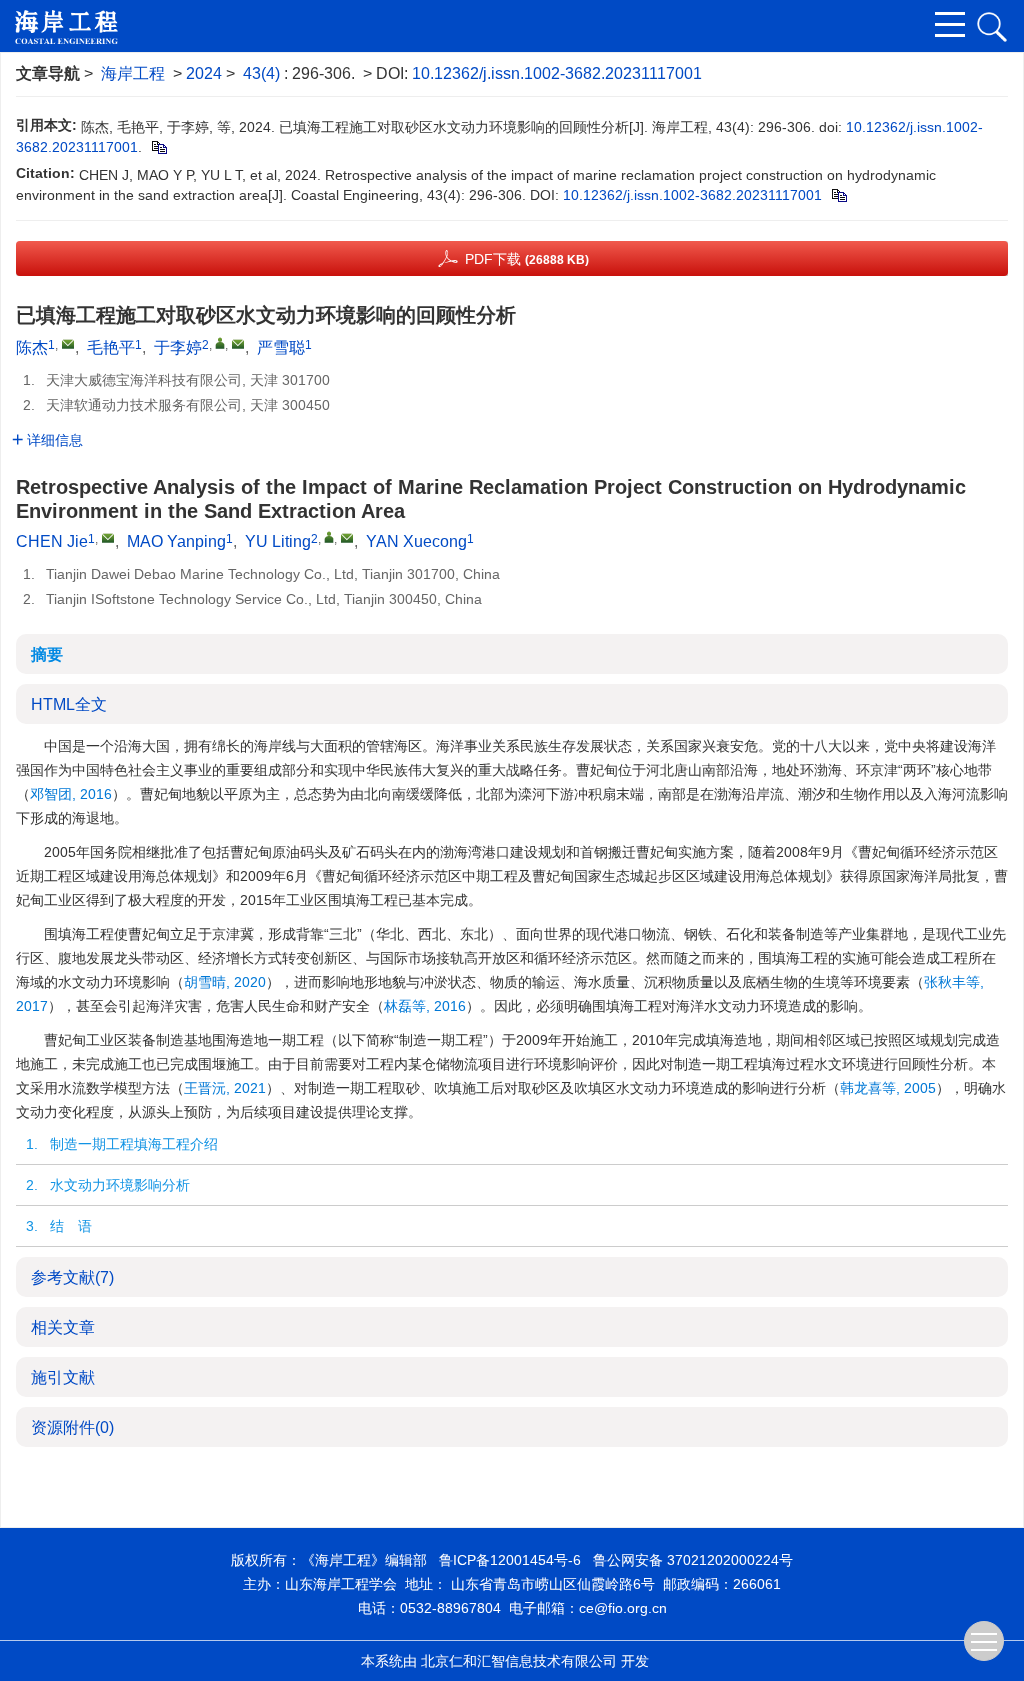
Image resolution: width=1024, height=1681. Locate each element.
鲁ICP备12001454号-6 (510, 1560)
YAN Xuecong (416, 541)
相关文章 (63, 1327)
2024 (204, 73)
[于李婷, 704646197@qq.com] (220, 343)
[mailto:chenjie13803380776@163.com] (68, 344)
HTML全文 (69, 704)
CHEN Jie (52, 541)
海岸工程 (133, 73)
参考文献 (72, 1277)
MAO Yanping (176, 541)
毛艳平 (111, 347)
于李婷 (178, 347)
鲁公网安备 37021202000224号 (693, 1560)
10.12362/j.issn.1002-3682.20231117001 (557, 73)
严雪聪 (281, 347)
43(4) (263, 73)
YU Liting (278, 541)
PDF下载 (527, 259)
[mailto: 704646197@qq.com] (347, 538)
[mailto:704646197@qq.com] (238, 344)
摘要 (47, 654)
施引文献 (63, 1377)
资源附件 (72, 1427)
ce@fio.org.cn (623, 1608)
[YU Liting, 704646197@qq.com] (329, 537)
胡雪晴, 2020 (225, 982)
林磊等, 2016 (425, 1006)
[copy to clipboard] (838, 195)
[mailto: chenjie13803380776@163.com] (108, 538)
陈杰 (32, 347)
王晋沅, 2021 (225, 1088)
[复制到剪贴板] (158, 147)
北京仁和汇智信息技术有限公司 (519, 1661)
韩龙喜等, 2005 (888, 1088)
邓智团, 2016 (71, 794)
